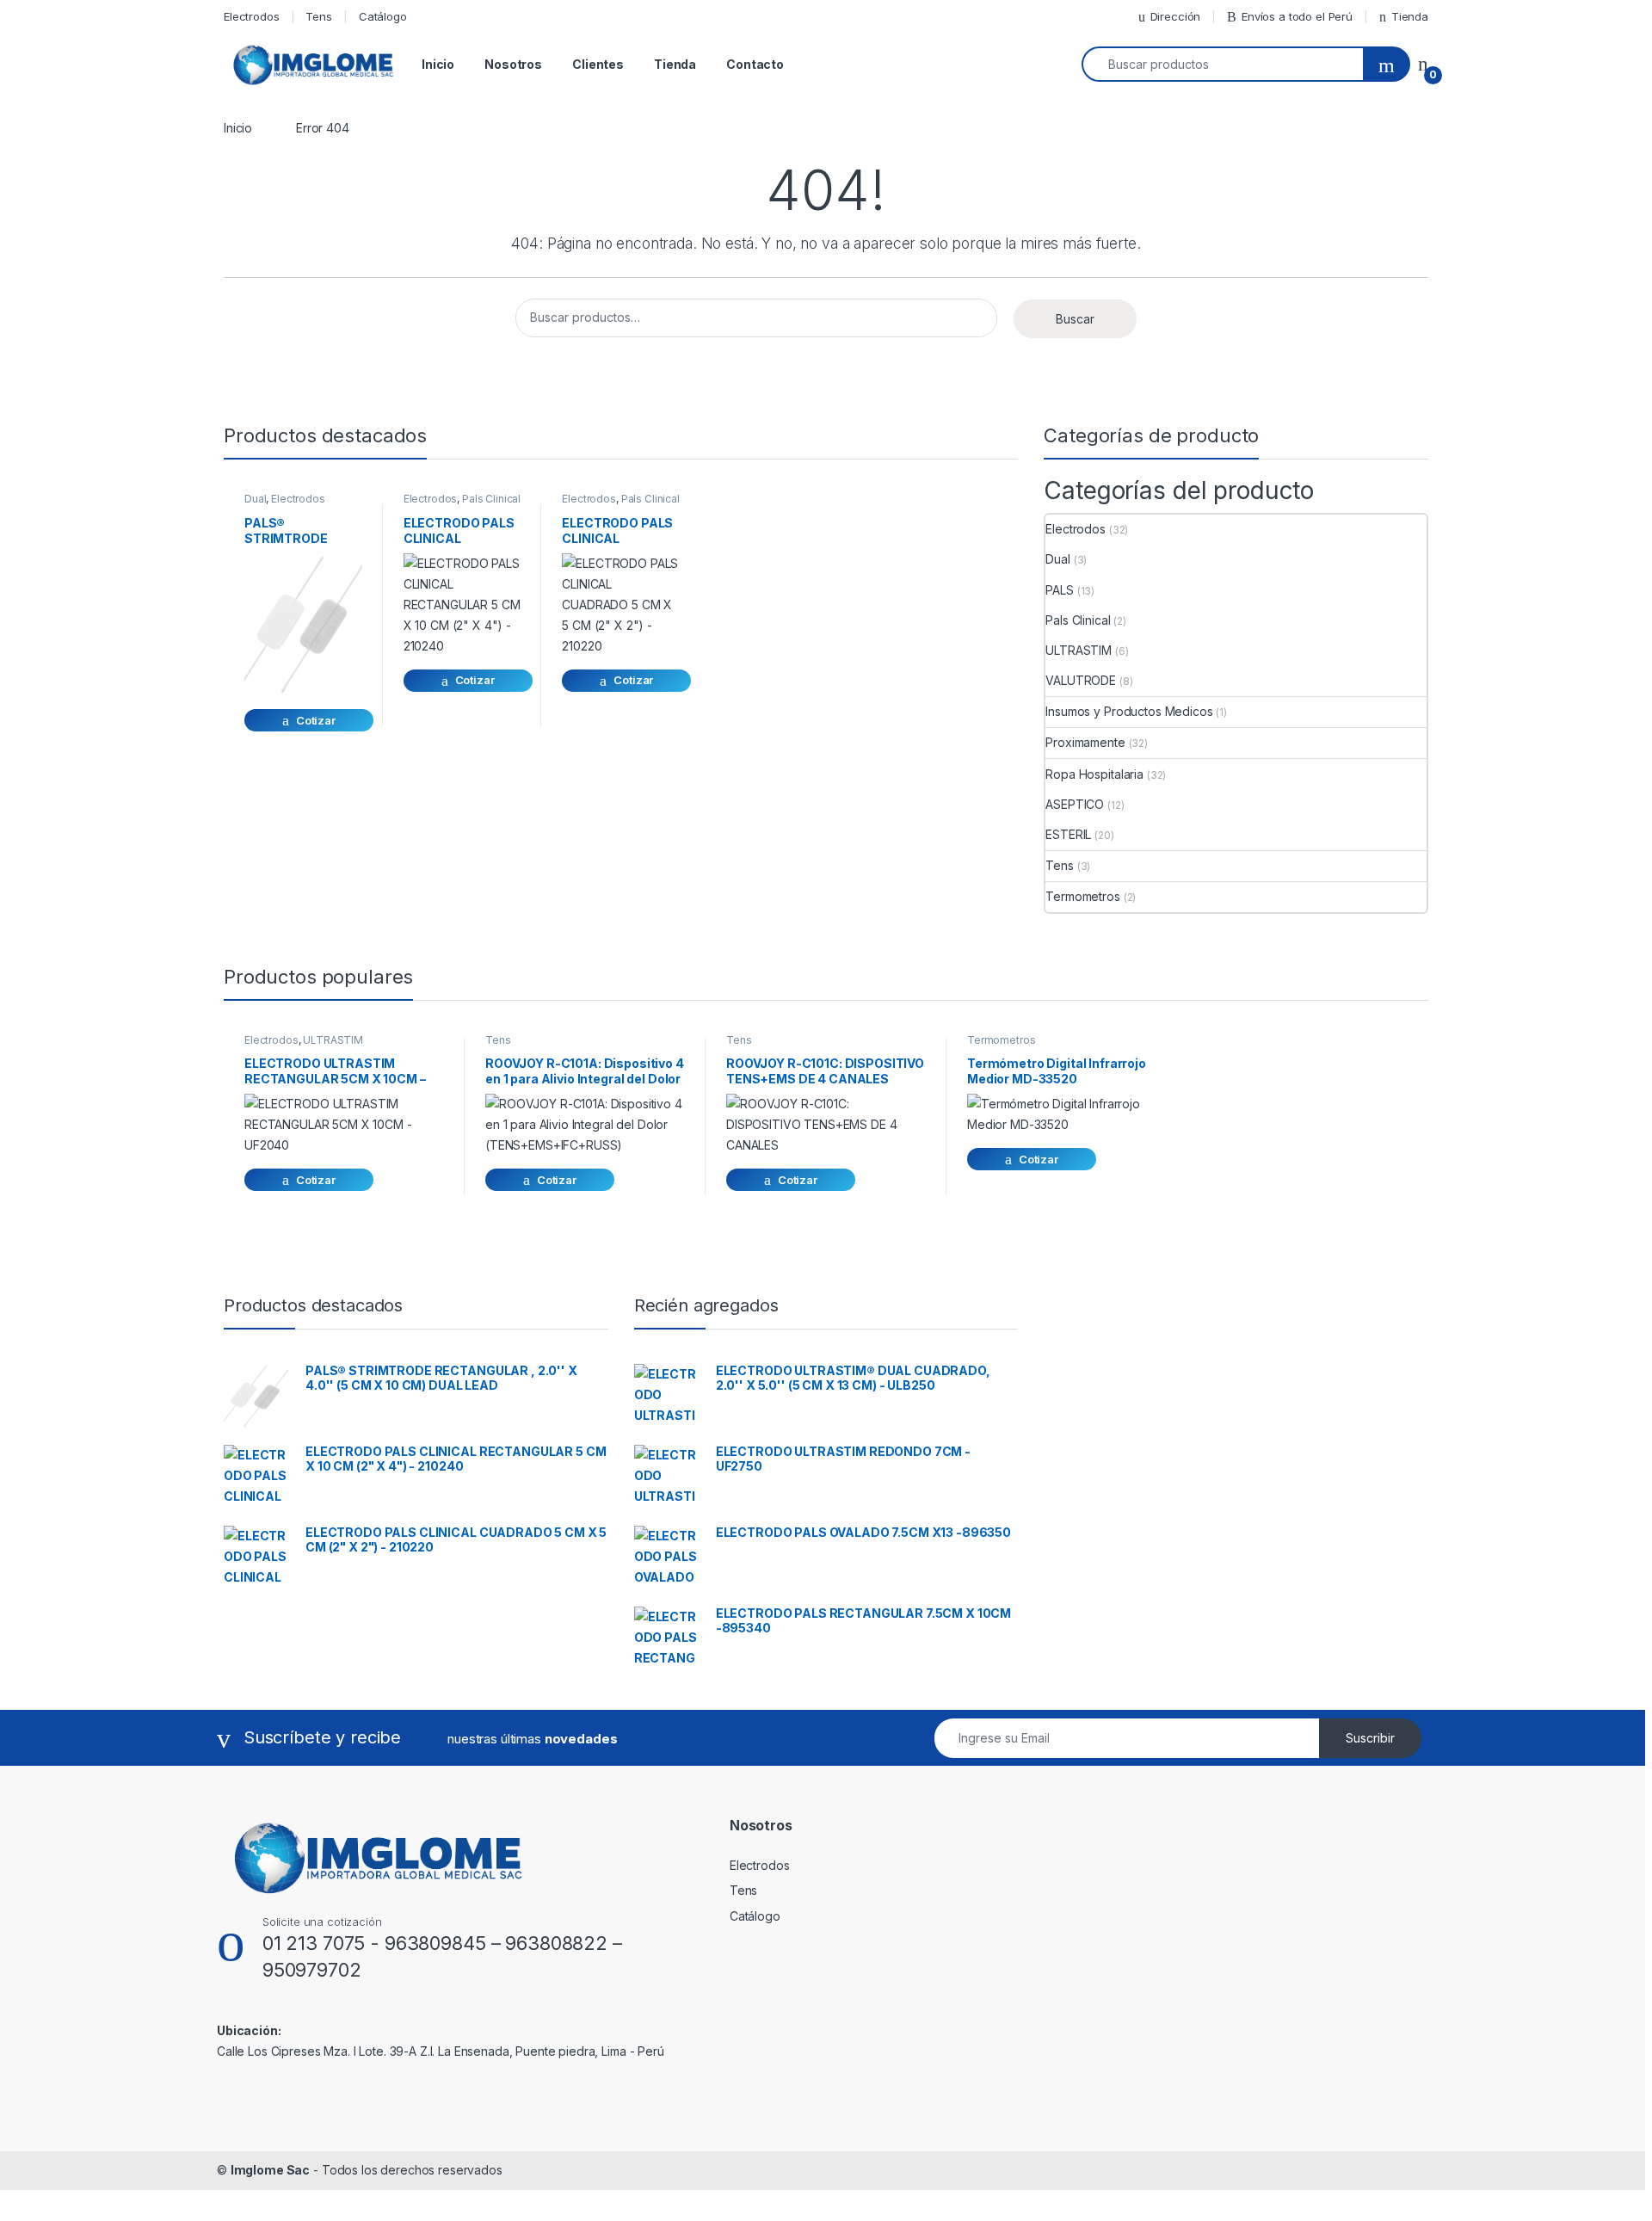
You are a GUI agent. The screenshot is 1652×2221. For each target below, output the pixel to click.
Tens (318, 16)
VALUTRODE (1081, 680)
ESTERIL (1068, 834)
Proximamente (1085, 742)
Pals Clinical (491, 499)
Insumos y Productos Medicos (1129, 711)
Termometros (1082, 896)
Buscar (1075, 319)
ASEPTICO (1075, 804)
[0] (1423, 64)
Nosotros (513, 64)
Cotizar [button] (316, 720)
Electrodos (252, 16)
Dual (255, 499)
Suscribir (1370, 1738)
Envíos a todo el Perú (1297, 16)
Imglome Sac (270, 2170)
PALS (1059, 590)
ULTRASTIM (1079, 650)
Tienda (1410, 16)
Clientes (598, 64)
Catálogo (383, 16)
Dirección (1176, 16)
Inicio (438, 64)
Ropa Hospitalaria (1094, 774)
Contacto (755, 64)
